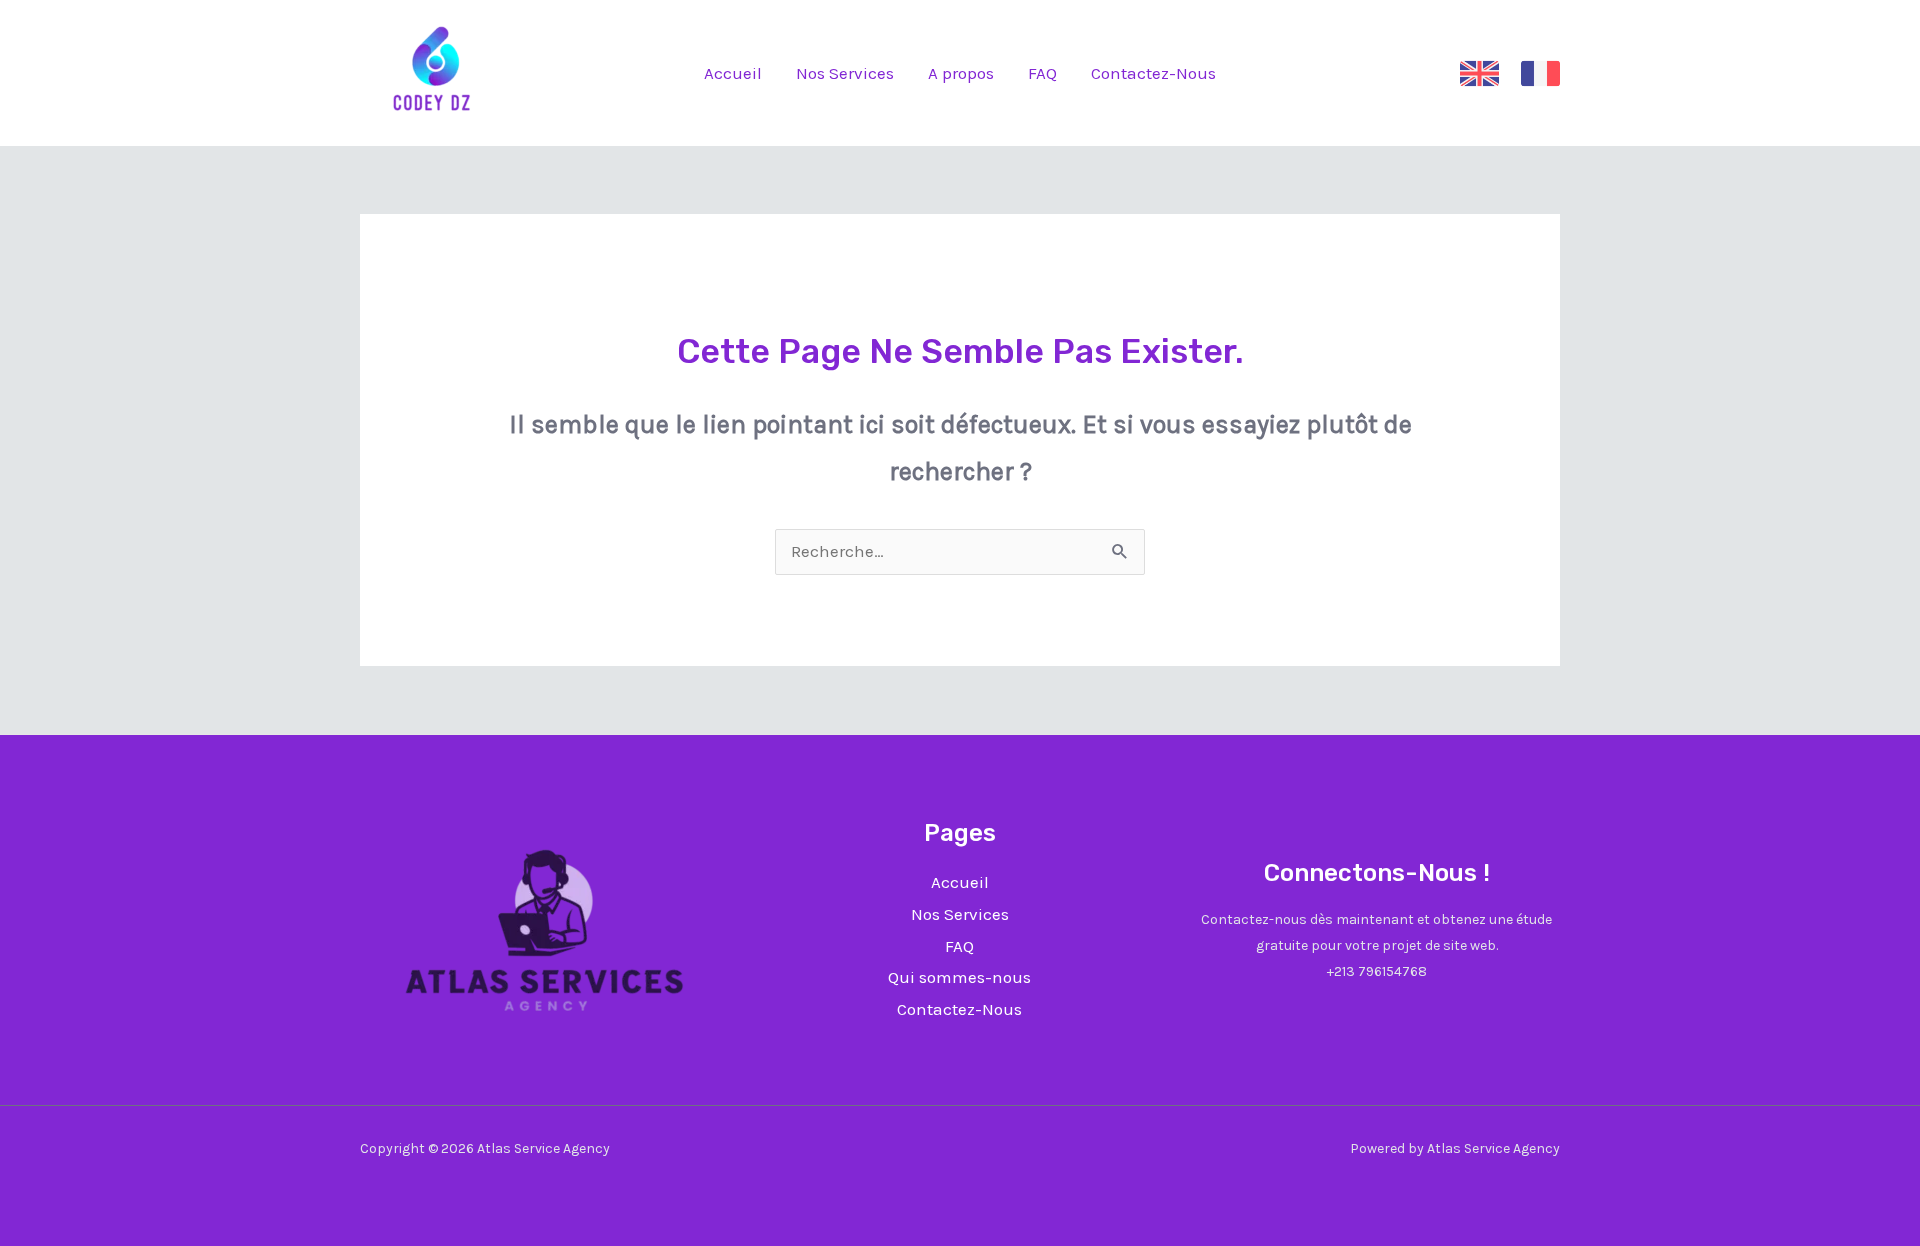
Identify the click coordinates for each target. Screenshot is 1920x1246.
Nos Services (845, 73)
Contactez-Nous (1153, 73)
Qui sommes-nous (959, 977)
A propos (961, 73)
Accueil (733, 73)
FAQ (1042, 73)
